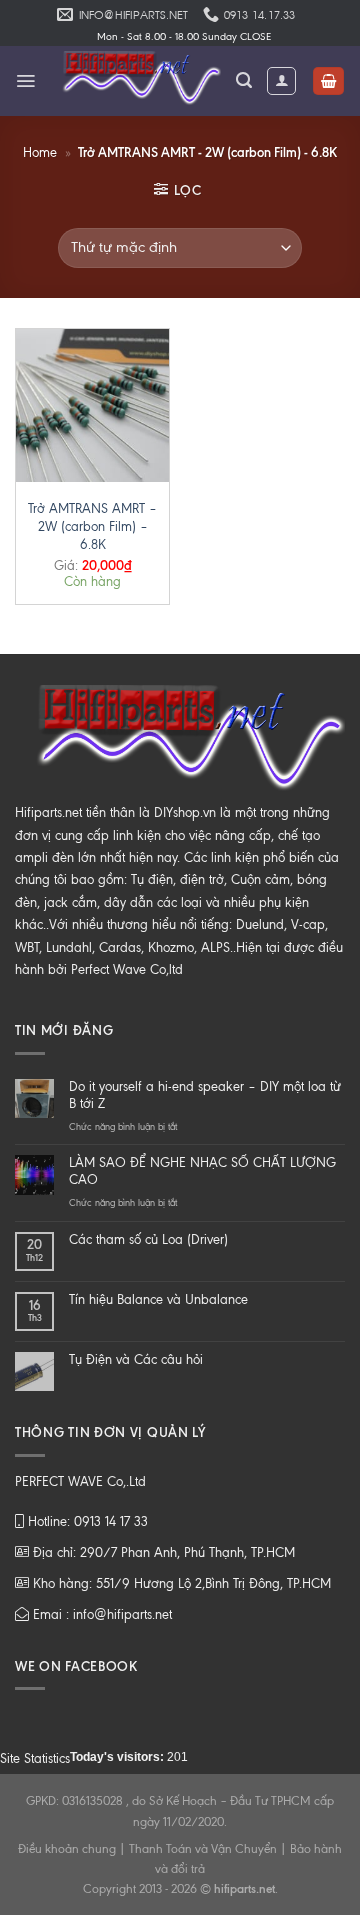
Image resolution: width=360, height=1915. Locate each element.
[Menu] (25, 81)
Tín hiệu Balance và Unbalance (158, 1299)
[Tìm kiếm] (244, 80)
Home (40, 152)
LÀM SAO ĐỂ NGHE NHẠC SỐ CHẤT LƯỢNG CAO (202, 1171)
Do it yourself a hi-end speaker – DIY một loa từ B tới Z (205, 1095)
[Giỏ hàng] (328, 81)
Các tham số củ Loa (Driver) (148, 1239)
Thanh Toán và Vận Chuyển (203, 1849)
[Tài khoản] (281, 81)
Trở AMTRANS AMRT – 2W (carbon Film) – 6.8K (92, 526)
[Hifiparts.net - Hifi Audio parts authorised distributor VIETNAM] (136, 81)
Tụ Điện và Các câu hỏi (136, 1359)
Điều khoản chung (67, 1849)
